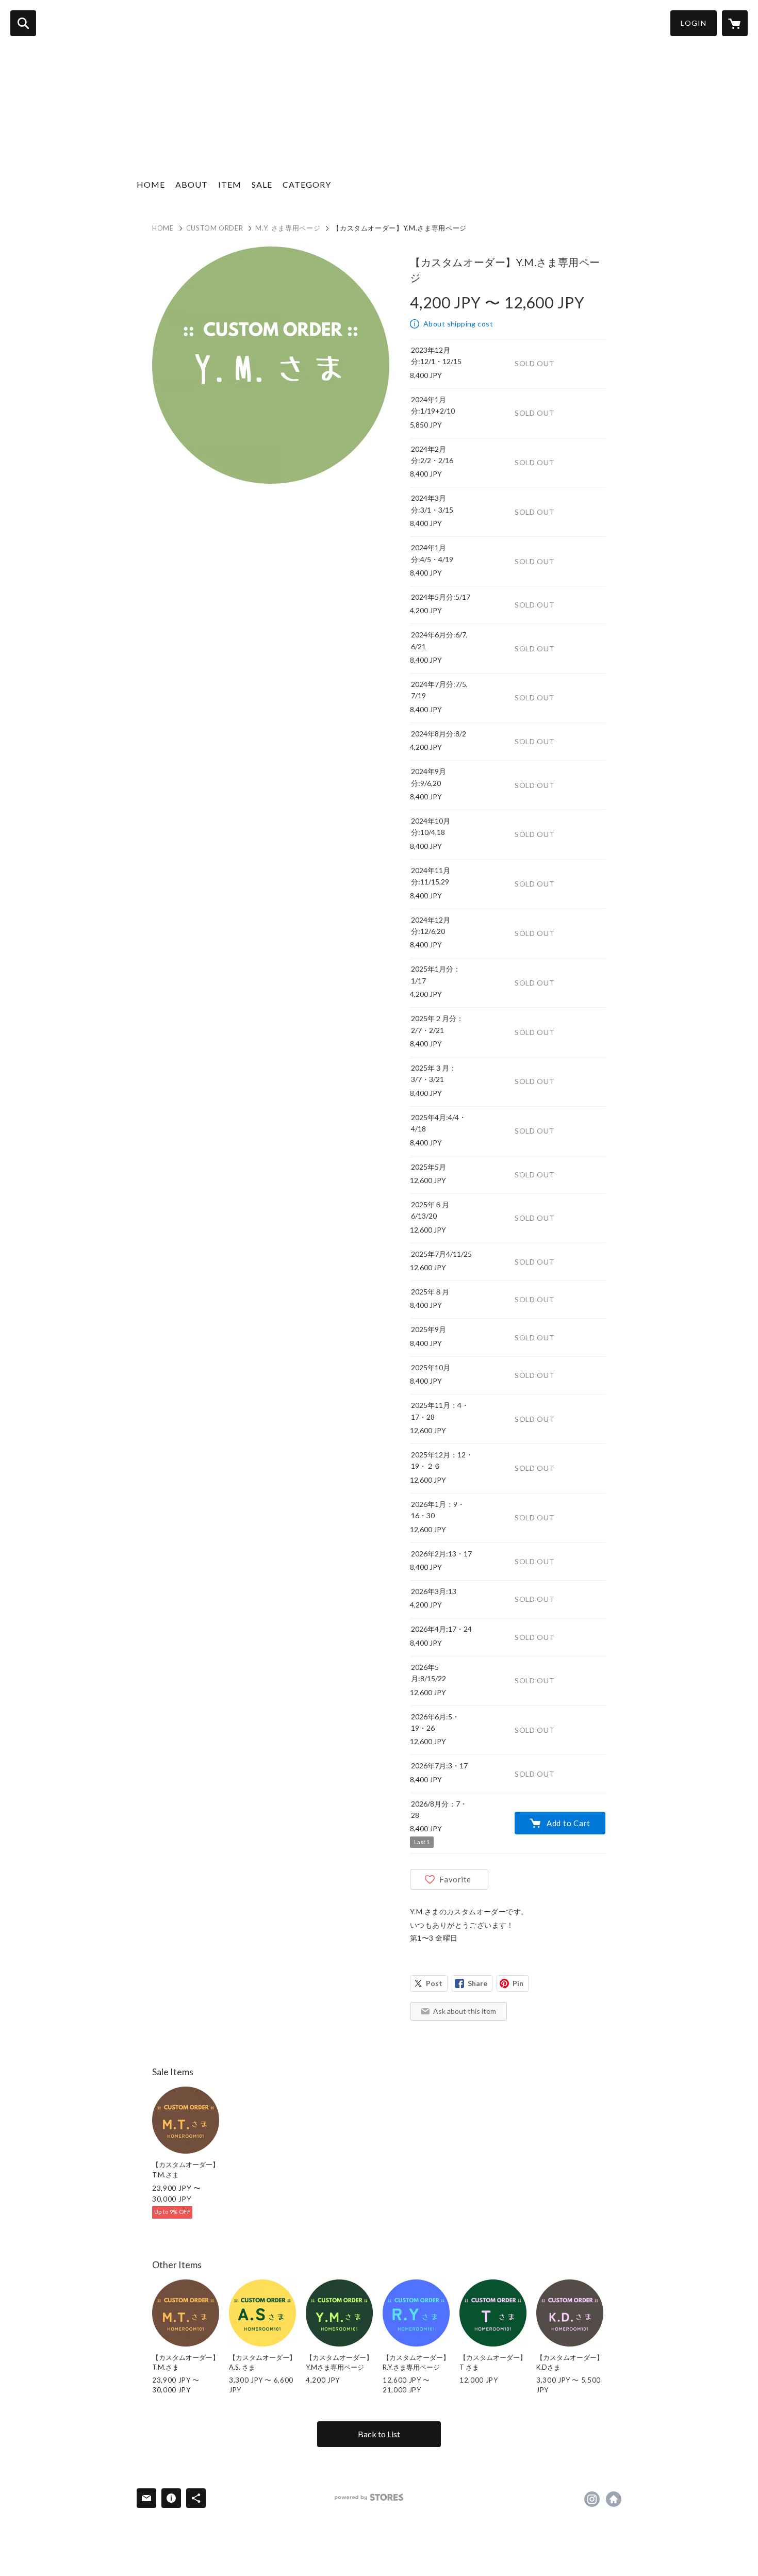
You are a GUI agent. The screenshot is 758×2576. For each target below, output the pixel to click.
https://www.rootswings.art (614, 2499)
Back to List (379, 2434)
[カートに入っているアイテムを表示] (735, 23)
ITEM (230, 184)
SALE (262, 184)
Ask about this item (465, 2011)
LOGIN (694, 23)
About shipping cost (458, 324)
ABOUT (192, 184)
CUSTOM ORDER (215, 228)
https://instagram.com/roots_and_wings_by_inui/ (592, 2499)
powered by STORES (369, 2497)
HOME (151, 184)
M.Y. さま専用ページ (288, 228)
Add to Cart (568, 1823)
